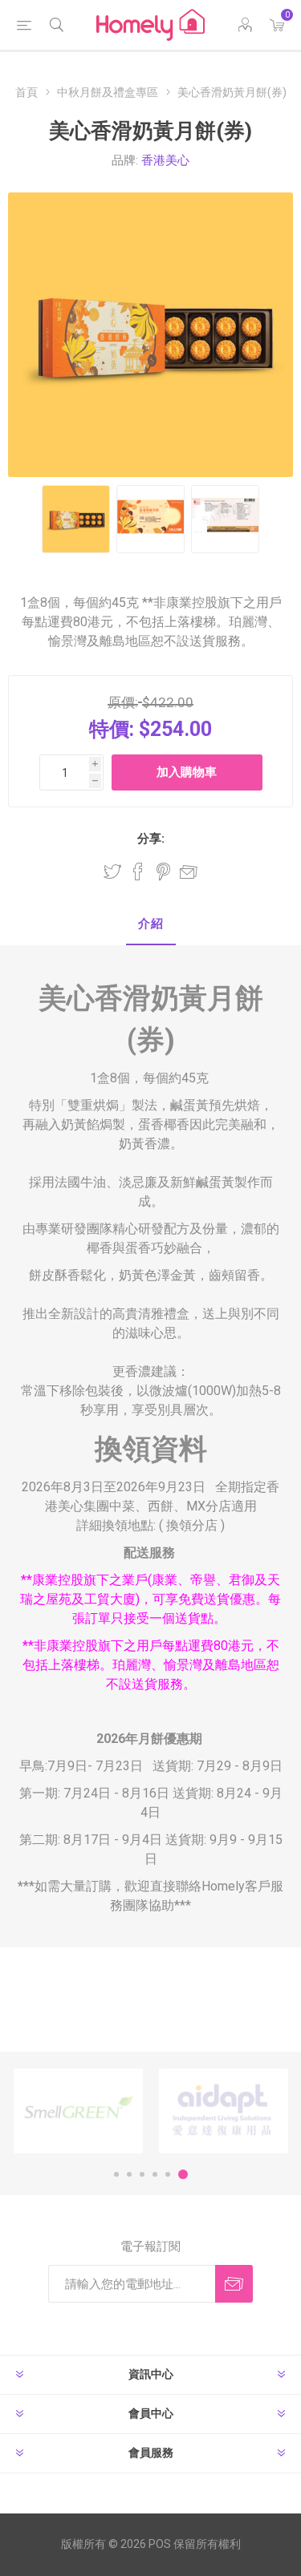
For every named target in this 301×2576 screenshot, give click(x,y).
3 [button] (142, 2174)
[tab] (150, 925)
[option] (78, 2111)
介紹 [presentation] (151, 924)
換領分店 (192, 1525)
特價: (112, 729)
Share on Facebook (138, 871)
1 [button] (116, 2174)
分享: (151, 839)
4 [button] (155, 2174)
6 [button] (183, 2174)
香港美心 (165, 160)
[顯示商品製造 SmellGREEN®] (78, 2111)
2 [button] (129, 2174)
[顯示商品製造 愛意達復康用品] (224, 2111)
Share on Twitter (112, 871)
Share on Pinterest (163, 871)
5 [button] (168, 2174)
